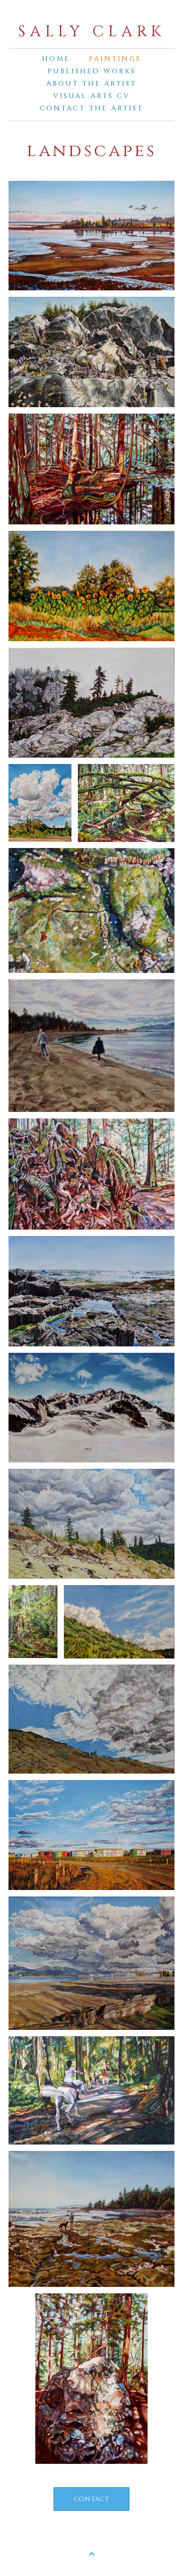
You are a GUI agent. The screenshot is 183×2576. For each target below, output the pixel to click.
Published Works (92, 71)
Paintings (115, 59)
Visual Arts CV (92, 96)
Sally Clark (91, 32)
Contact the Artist (91, 108)
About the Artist (91, 84)
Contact (91, 2499)
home (56, 59)
